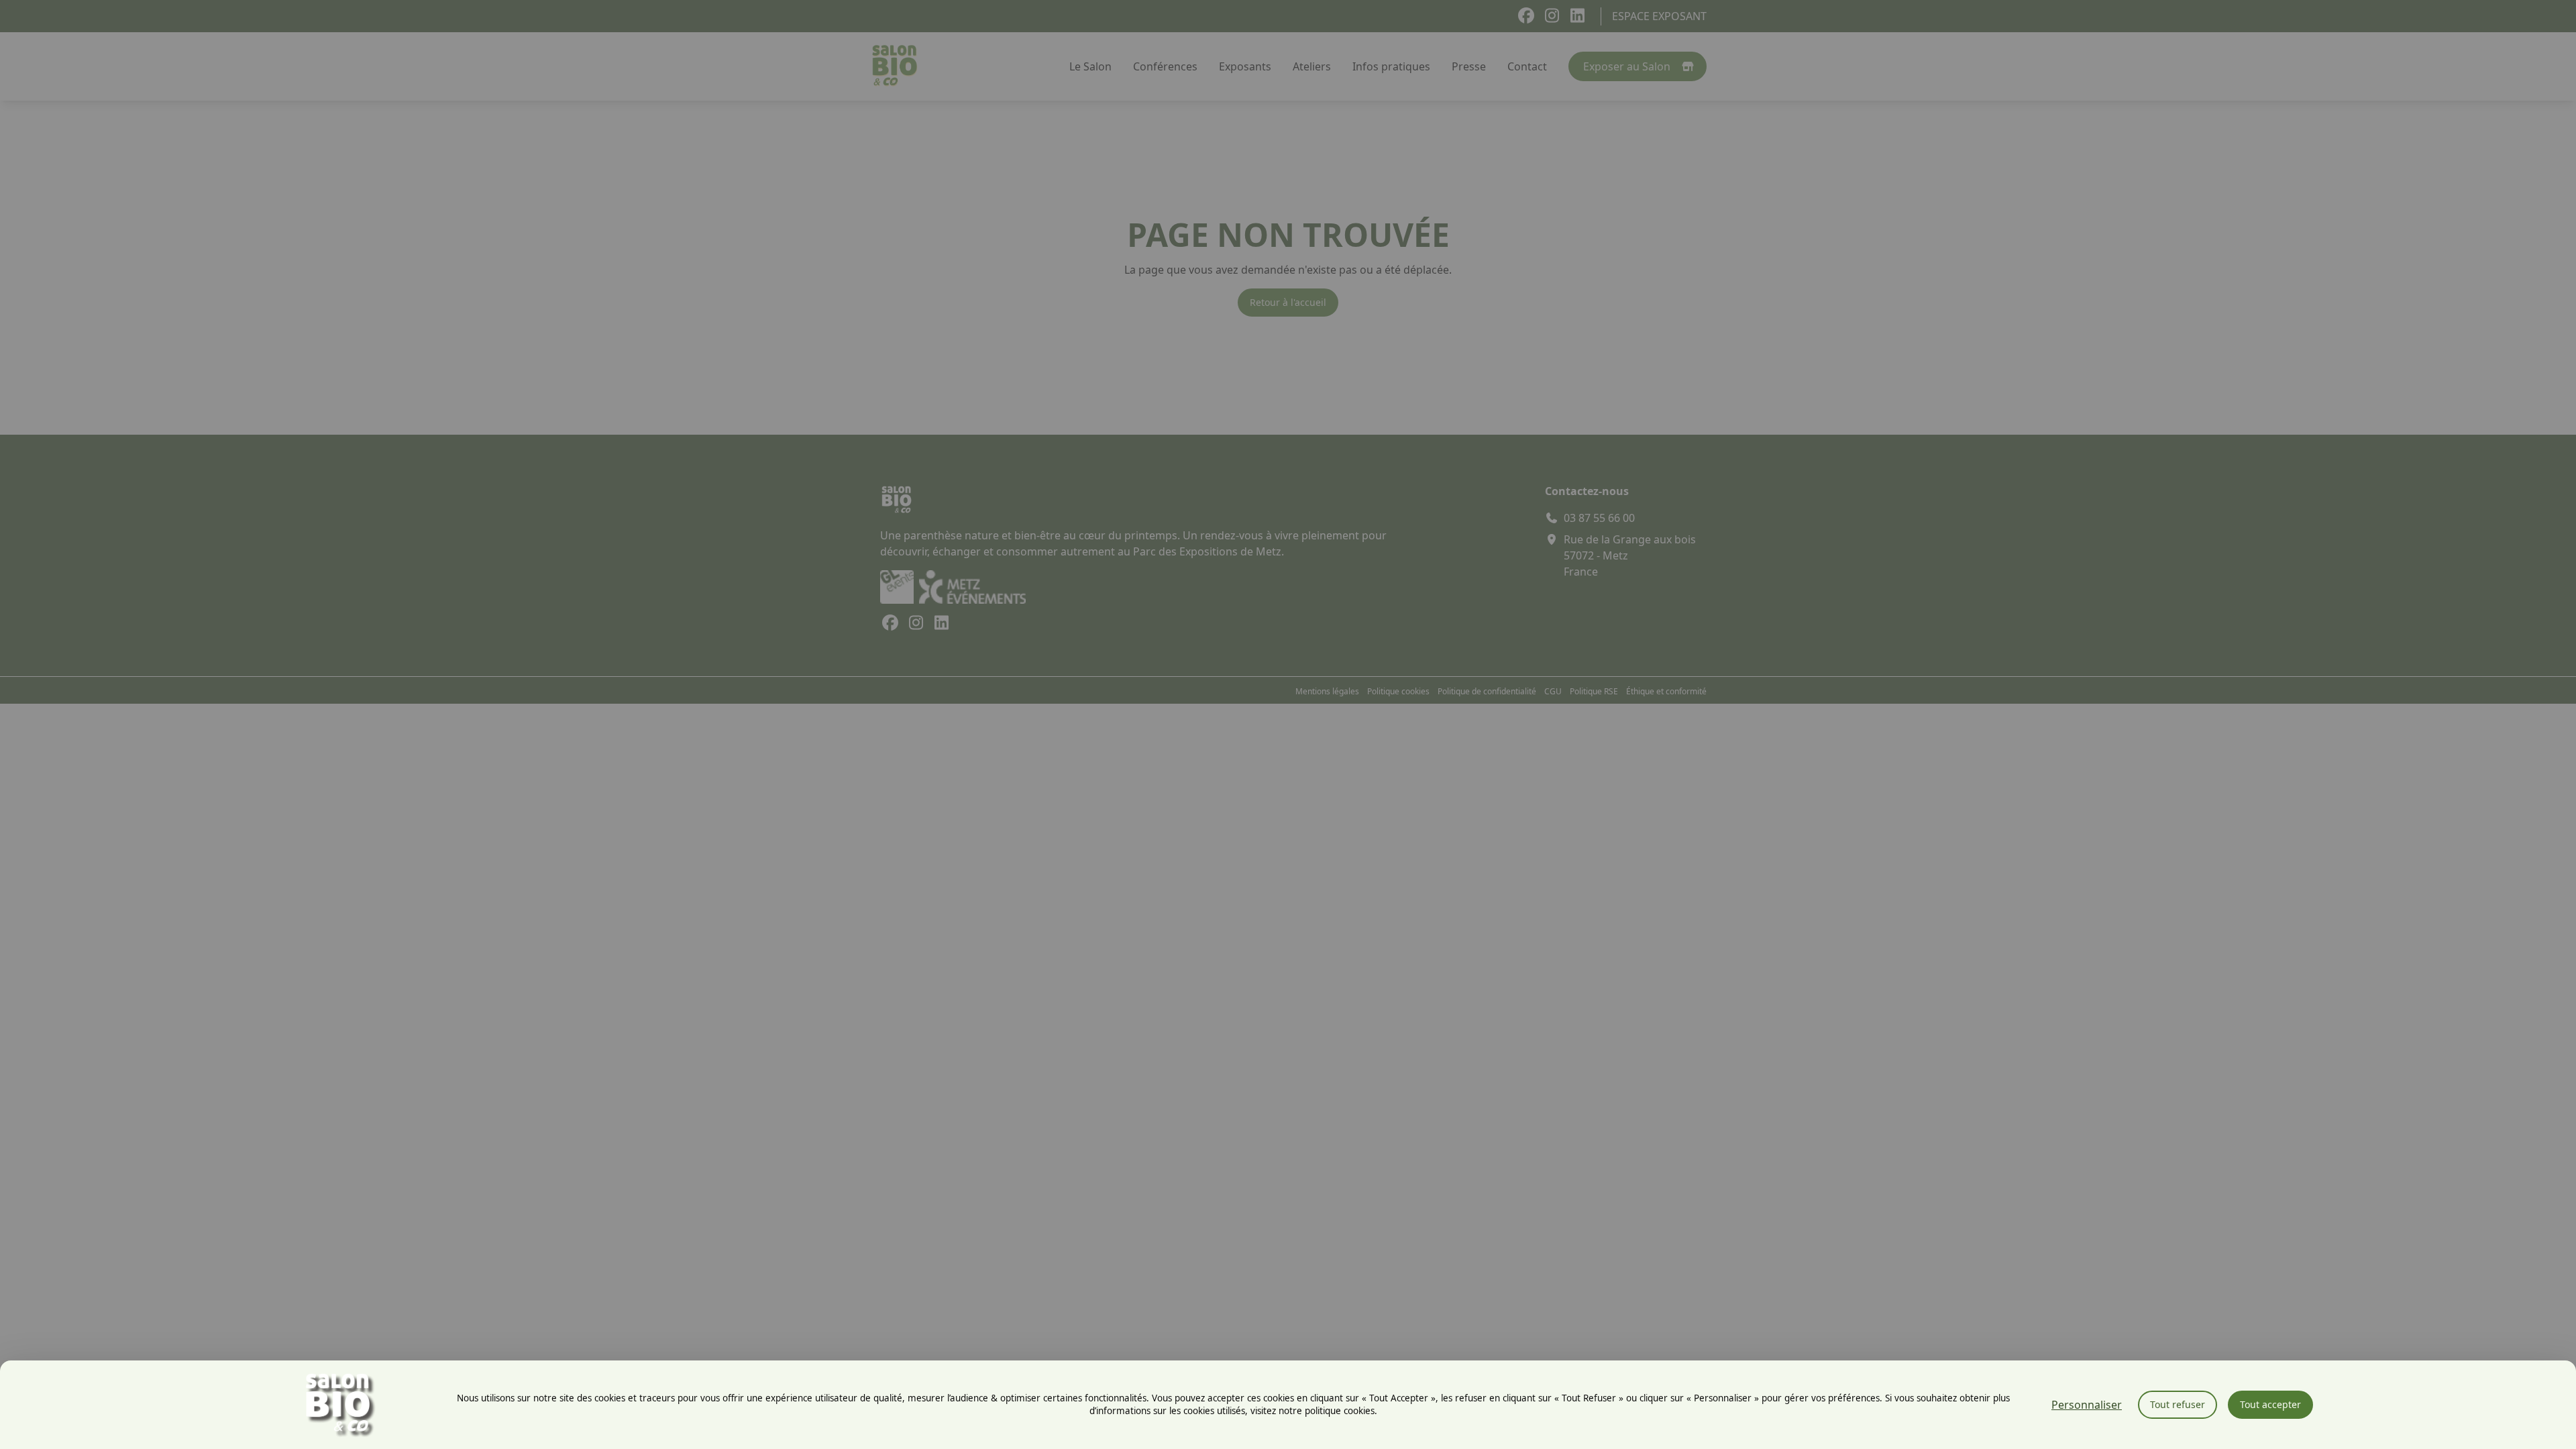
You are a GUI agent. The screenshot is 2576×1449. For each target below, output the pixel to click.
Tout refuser (2178, 1404)
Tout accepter (2270, 1404)
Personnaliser (2087, 1405)
